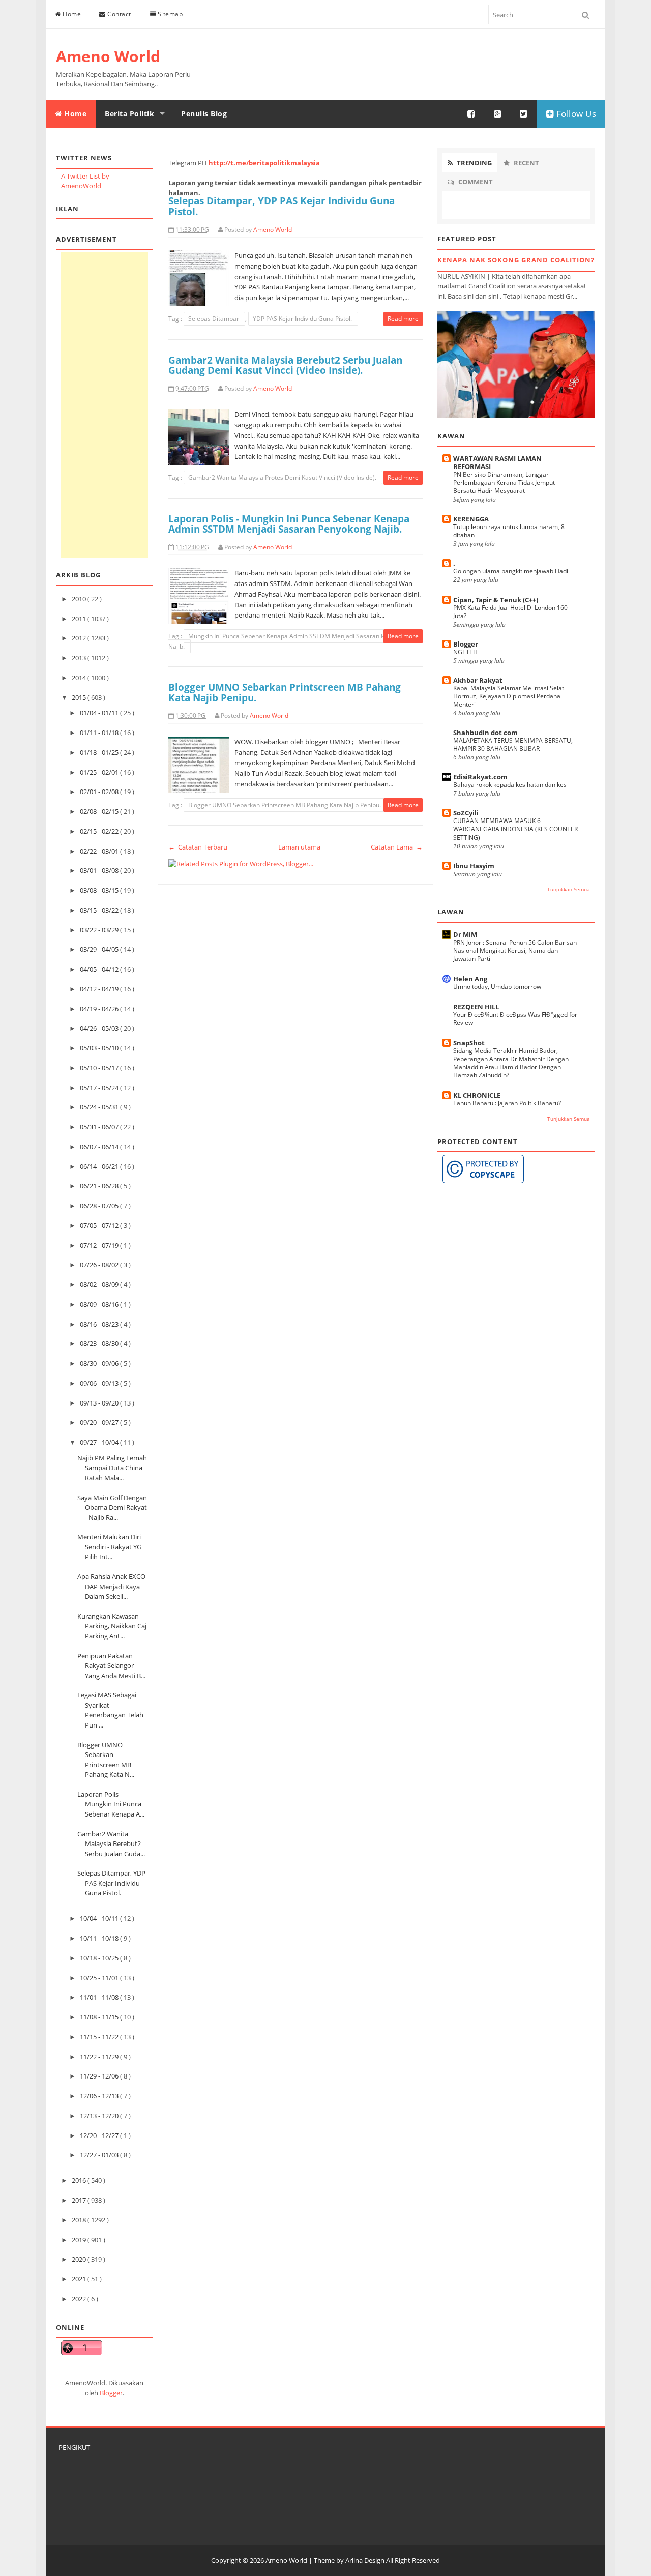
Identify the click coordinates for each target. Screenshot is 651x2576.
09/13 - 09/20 (100, 1403)
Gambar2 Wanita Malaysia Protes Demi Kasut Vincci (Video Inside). (283, 477)
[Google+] (498, 114)
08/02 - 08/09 (100, 1284)
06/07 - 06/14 (100, 1147)
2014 (80, 678)
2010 (80, 599)
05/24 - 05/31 (100, 1107)
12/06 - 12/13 (100, 2096)
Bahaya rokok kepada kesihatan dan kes (510, 785)
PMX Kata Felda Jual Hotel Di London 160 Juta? (510, 612)
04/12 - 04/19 (100, 989)
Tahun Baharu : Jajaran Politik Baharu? (507, 1103)
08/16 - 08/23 (100, 1324)
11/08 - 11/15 (100, 2017)
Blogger (111, 2393)
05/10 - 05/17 (100, 1068)
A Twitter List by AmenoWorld (85, 181)
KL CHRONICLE (477, 1095)
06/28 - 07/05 (100, 1206)
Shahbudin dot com (485, 733)
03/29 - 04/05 (100, 949)
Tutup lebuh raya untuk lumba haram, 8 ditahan (509, 531)
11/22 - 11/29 (100, 2057)
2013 (80, 658)
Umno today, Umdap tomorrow (497, 987)
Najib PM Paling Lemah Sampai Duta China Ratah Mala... (112, 1468)
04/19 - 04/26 (100, 1009)
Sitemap (169, 14)
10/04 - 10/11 (100, 1918)
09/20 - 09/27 (100, 1422)
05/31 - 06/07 (100, 1127)
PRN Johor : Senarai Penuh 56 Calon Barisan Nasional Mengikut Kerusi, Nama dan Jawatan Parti (515, 950)
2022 (80, 2299)
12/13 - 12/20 (100, 2116)
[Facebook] (471, 114)
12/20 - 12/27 (100, 2135)
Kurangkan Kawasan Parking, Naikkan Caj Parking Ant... (112, 1626)
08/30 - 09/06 (100, 1363)
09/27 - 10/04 (100, 1442)
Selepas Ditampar (214, 319)
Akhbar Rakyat (478, 680)
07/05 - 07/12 (100, 1225)
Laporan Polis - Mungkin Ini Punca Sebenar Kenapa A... (111, 1804)
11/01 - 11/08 (100, 1997)
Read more (403, 319)
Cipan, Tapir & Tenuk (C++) (496, 600)
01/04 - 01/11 (100, 713)
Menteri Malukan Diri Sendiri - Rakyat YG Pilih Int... (109, 1547)
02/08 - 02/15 (100, 811)
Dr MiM (465, 934)
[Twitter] (524, 114)
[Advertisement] (105, 405)
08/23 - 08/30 (100, 1343)
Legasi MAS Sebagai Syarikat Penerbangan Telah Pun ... (110, 1710)
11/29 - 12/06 (100, 2076)
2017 (80, 2200)
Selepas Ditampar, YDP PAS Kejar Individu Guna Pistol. (111, 1883)
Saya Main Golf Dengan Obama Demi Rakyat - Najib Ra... (112, 1507)
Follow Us (575, 114)
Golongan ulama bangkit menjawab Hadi (511, 571)
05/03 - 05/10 (100, 1048)
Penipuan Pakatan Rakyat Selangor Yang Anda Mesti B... (111, 1666)
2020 (80, 2259)
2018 (80, 2220)
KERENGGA (471, 519)
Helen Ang (470, 979)
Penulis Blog (204, 114)
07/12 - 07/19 (100, 1245)
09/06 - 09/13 (100, 1383)
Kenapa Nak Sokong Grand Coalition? (516, 260)
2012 (80, 638)
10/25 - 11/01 (100, 1978)
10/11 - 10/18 (100, 1938)
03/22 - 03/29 (100, 930)
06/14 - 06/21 (100, 1166)
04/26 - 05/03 (100, 1028)
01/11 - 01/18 (100, 733)
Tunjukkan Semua (569, 889)
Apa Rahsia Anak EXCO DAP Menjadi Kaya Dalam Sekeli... (111, 1586)
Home (71, 14)
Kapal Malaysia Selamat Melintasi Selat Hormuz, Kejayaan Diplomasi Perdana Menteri (509, 696)
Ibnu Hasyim (474, 866)
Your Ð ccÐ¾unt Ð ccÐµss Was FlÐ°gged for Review (515, 1019)
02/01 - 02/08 (100, 792)
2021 (80, 2279)
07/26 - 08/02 (100, 1265)
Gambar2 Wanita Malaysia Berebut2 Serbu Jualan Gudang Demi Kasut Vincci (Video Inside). (285, 365)
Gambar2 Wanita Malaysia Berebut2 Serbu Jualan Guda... (111, 1844)
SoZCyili (466, 813)
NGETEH (465, 652)
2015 (80, 697)
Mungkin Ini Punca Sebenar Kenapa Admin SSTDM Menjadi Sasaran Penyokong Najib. (290, 641)
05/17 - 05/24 (100, 1088)
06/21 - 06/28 (100, 1186)
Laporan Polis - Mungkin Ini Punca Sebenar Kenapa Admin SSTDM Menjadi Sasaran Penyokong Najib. (289, 524)
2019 (80, 2240)
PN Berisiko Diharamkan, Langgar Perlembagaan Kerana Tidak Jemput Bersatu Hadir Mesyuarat (504, 482)
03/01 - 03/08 (100, 870)
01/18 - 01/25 (100, 752)
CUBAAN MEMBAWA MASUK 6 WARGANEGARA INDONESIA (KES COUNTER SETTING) (515, 829)
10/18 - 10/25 (100, 1958)
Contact (119, 14)
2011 (80, 619)
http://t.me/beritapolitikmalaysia (264, 163)
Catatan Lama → (397, 847)
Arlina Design (365, 2560)
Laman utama (299, 847)
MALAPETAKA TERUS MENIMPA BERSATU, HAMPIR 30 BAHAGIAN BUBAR (513, 744)
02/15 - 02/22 (100, 831)
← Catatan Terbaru (198, 847)
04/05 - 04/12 (100, 969)
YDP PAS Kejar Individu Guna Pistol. (303, 319)
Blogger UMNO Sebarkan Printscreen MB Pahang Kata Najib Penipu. (285, 692)
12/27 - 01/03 (100, 2155)
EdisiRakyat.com (480, 777)
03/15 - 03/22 (100, 910)
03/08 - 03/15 (100, 890)
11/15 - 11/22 (100, 2037)
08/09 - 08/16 (100, 1304)
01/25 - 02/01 (100, 772)
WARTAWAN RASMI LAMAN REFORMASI (497, 462)
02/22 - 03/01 (100, 851)
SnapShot (469, 1043)
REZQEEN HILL (476, 1007)
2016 (80, 2180)
